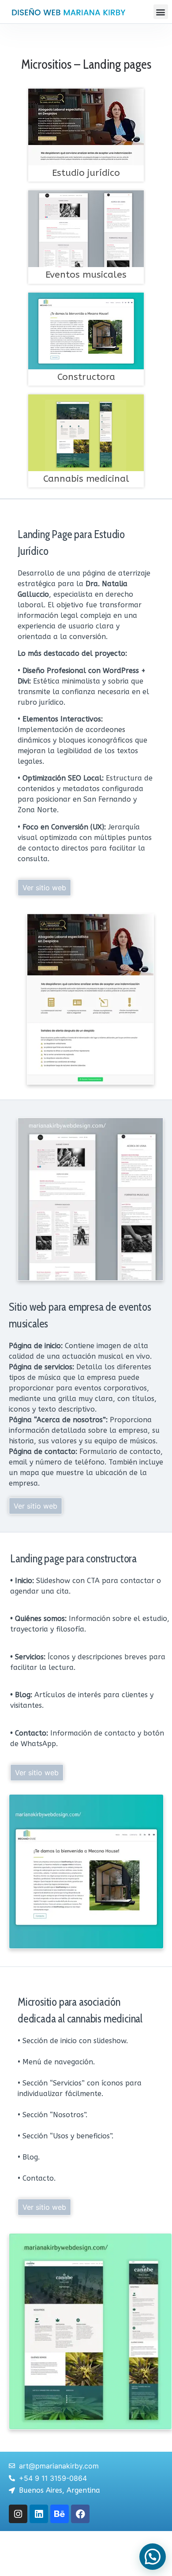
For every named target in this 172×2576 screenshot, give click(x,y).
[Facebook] (80, 2514)
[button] (161, 12)
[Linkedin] (39, 2514)
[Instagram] (18, 2514)
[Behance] (60, 2514)
